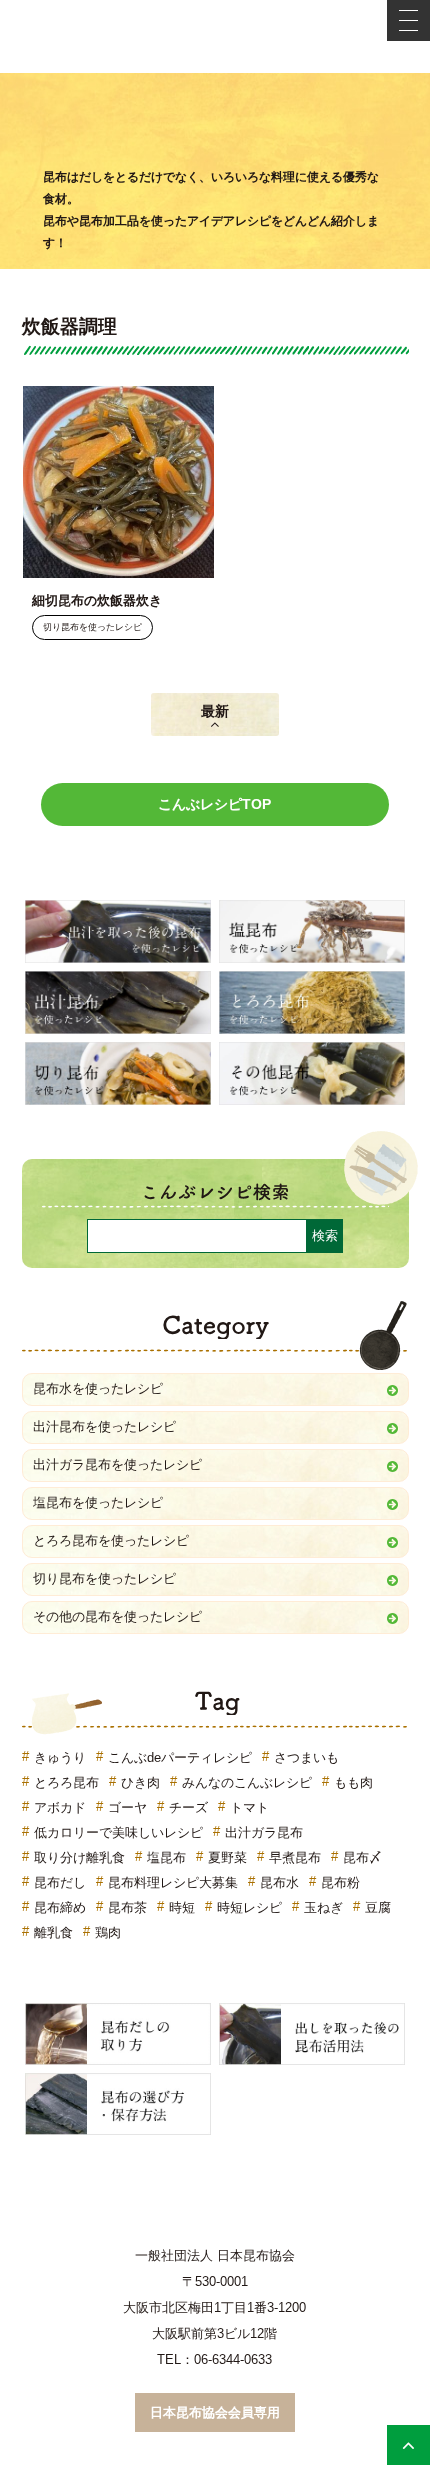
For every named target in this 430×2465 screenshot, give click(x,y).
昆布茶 (127, 1907)
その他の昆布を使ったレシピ (117, 1616)
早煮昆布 (295, 1857)
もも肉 (353, 1782)
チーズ (188, 1807)
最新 (215, 711)
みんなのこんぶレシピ (247, 1782)
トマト (249, 1807)
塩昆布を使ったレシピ (98, 1502)
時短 (182, 1907)
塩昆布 (166, 1857)
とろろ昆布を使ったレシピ (111, 1540)
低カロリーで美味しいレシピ (118, 1832)
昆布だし (60, 1882)
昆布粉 (340, 1882)
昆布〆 (362, 1857)
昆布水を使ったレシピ (98, 1388)
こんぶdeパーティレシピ (180, 1757)
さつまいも (306, 1757)
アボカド (60, 1807)
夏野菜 (227, 1857)
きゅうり (60, 1757)
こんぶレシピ (215, 122)
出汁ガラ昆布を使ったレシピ (117, 1464)
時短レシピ (249, 1907)
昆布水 (279, 1882)
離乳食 (53, 1932)
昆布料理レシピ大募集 (173, 1882)
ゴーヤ (127, 1807)
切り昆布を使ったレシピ (92, 627)
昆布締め (60, 1907)
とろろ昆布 (66, 1782)
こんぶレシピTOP (214, 804)
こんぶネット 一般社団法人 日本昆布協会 (215, 36)
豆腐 (378, 1907)
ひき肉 (140, 1782)
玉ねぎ (323, 1907)
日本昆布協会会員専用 (215, 2412)
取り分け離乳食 (79, 1857)
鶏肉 (108, 1932)
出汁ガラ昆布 (264, 1832)
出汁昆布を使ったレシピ (104, 1426)
